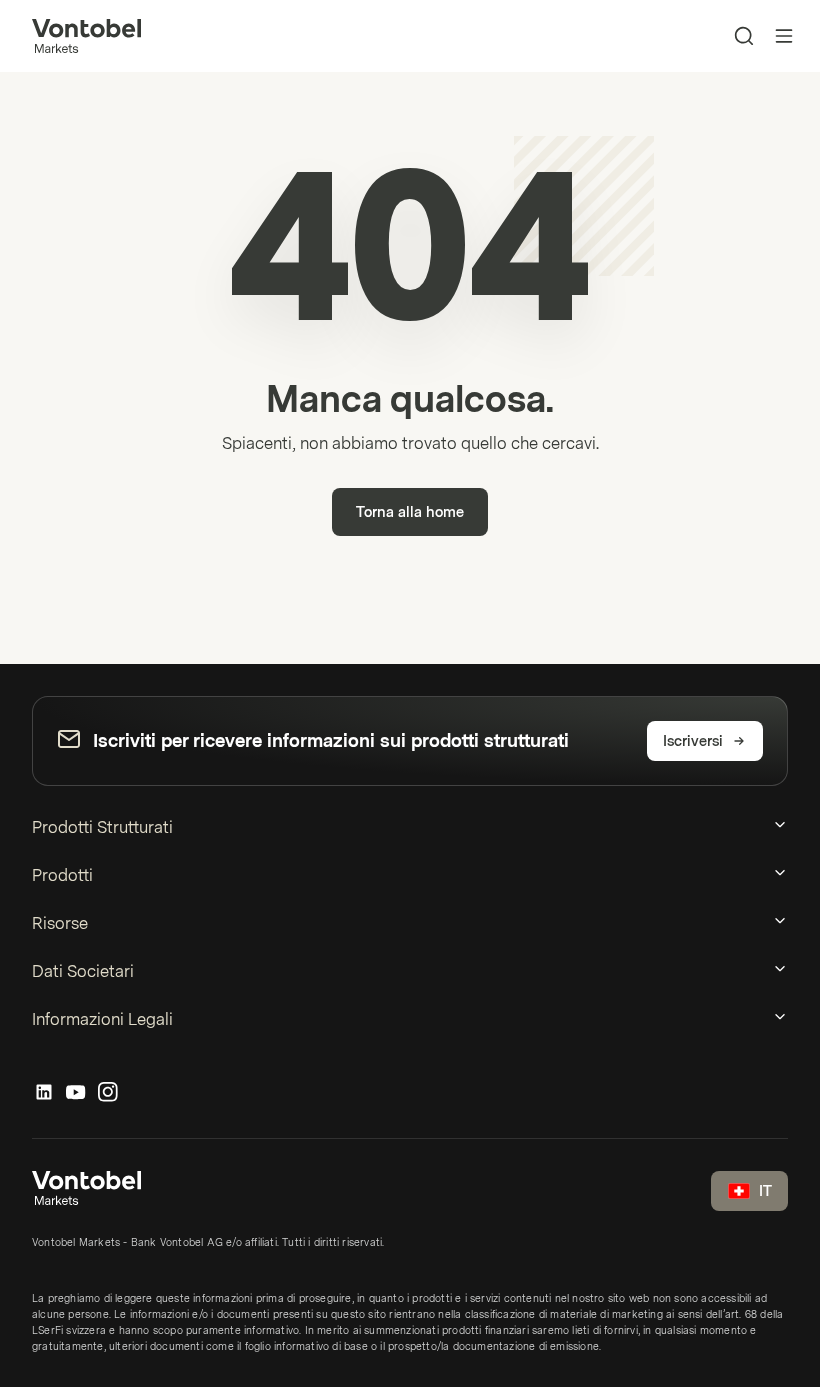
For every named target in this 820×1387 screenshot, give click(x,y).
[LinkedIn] (44, 1093)
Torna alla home (410, 512)
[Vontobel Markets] (86, 36)
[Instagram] (108, 1093)
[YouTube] (76, 1093)
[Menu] (784, 36)
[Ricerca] (744, 36)
